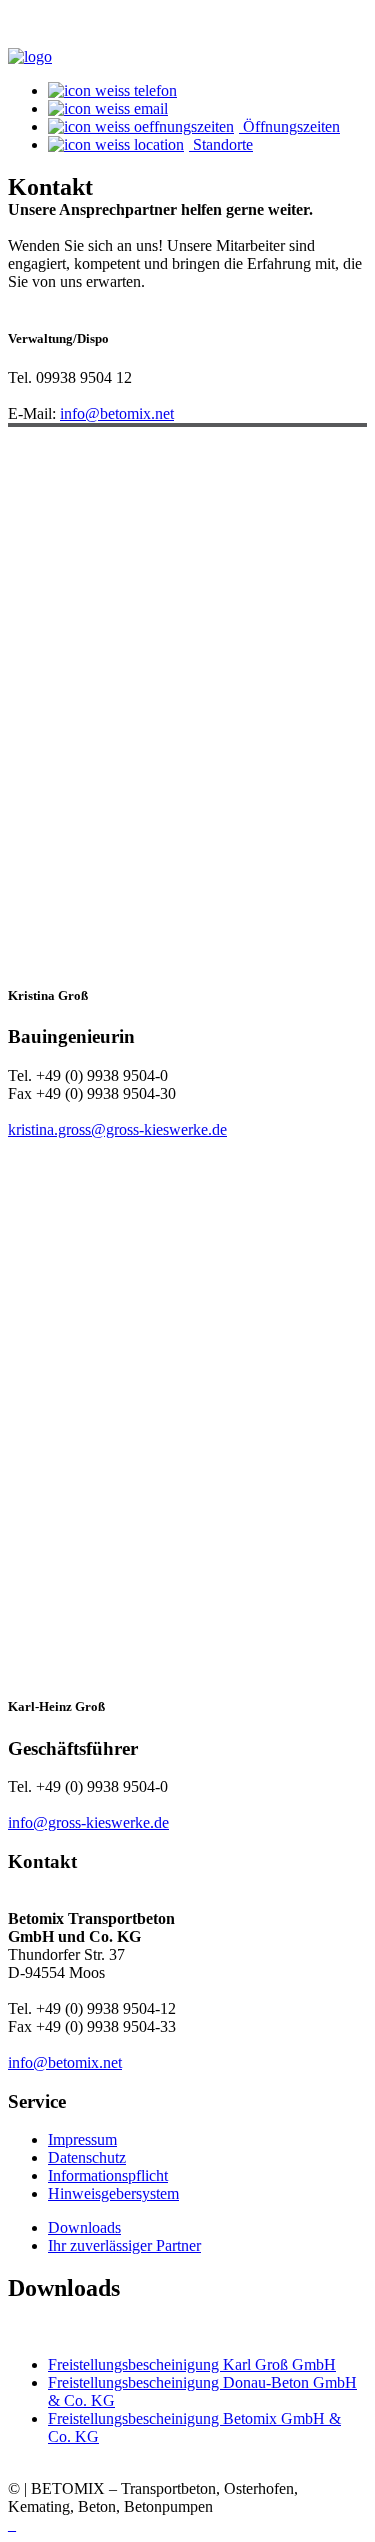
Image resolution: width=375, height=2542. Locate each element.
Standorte (221, 144)
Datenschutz (87, 2157)
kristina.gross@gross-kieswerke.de (117, 1129)
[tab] (84, 2227)
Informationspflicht (108, 2175)
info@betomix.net (117, 413)
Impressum (82, 2139)
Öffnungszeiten (289, 126)
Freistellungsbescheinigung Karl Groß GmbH (192, 2364)
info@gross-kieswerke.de (88, 1822)
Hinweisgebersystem (113, 2193)
